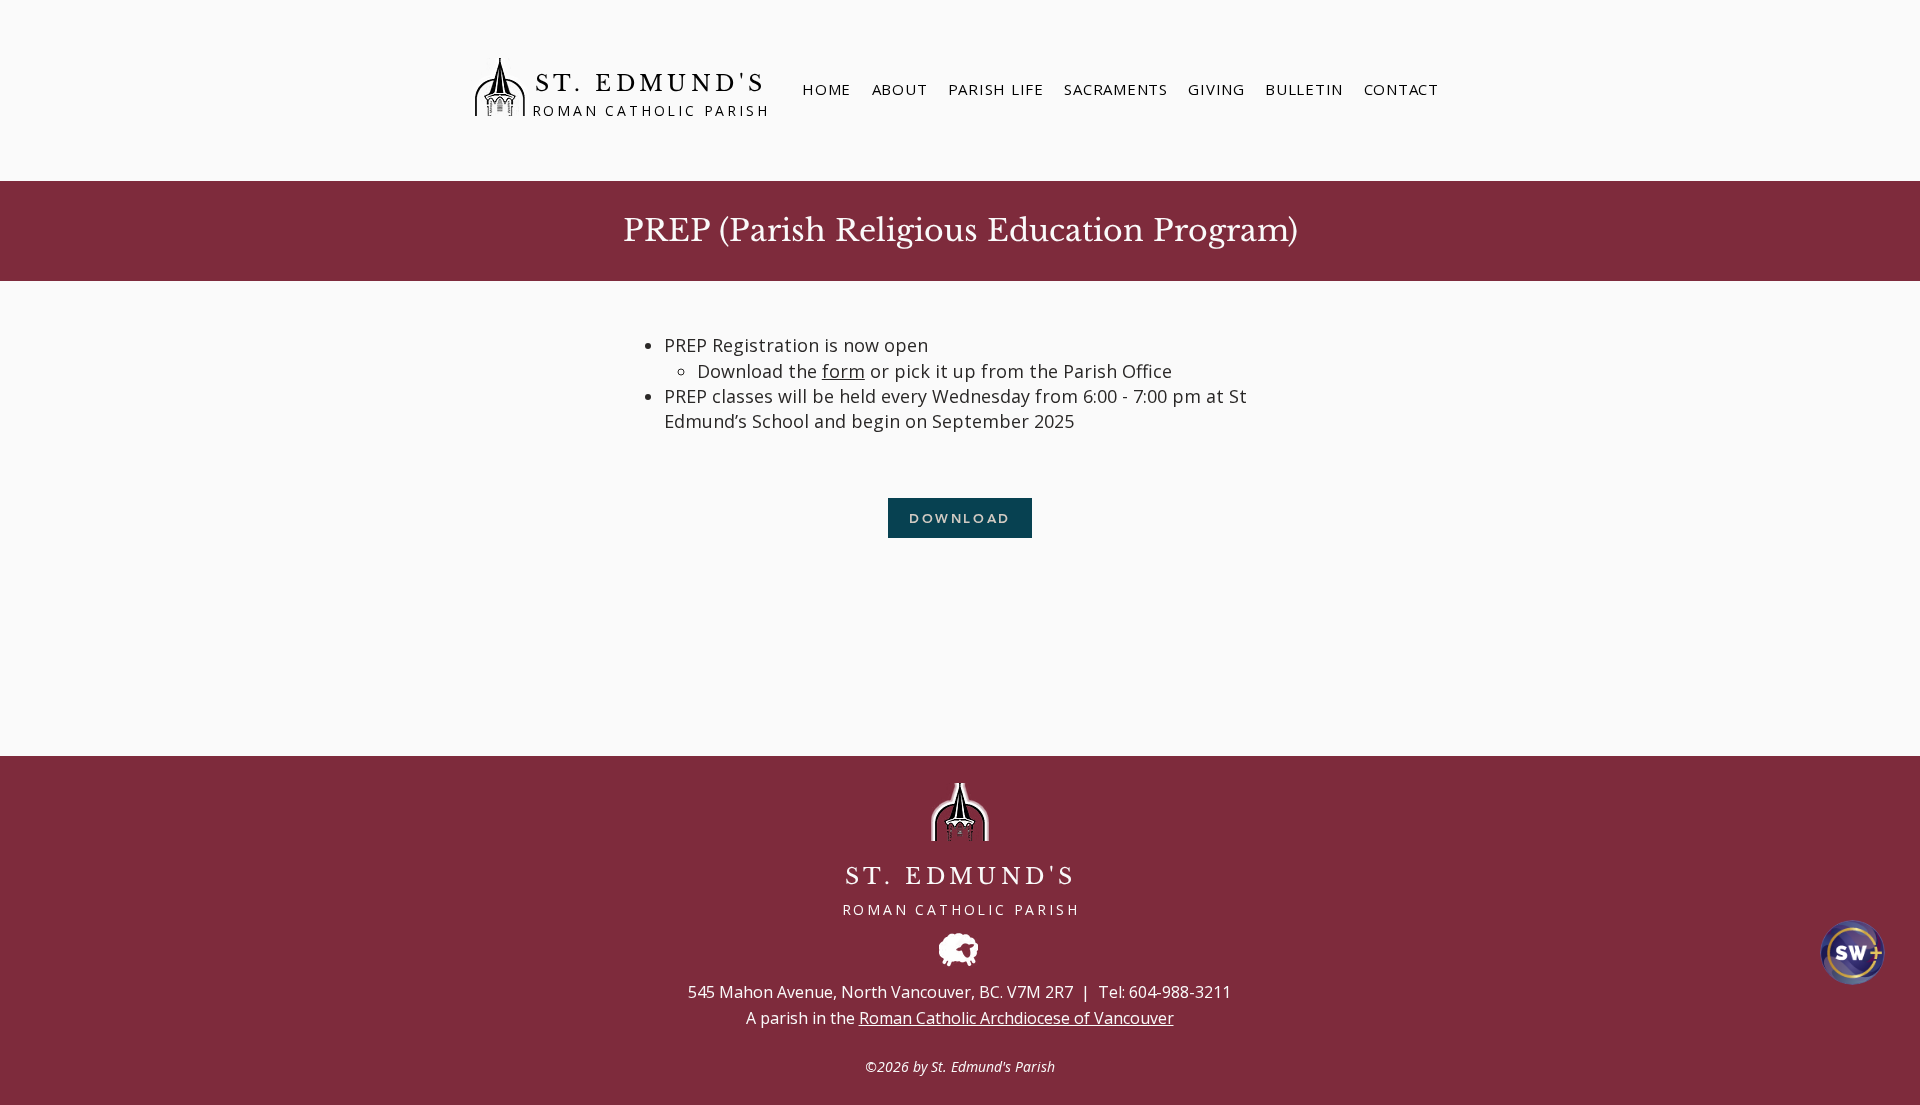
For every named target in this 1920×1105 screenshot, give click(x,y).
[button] (1116, 89)
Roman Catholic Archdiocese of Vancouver (1016, 1018)
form (843, 371)
